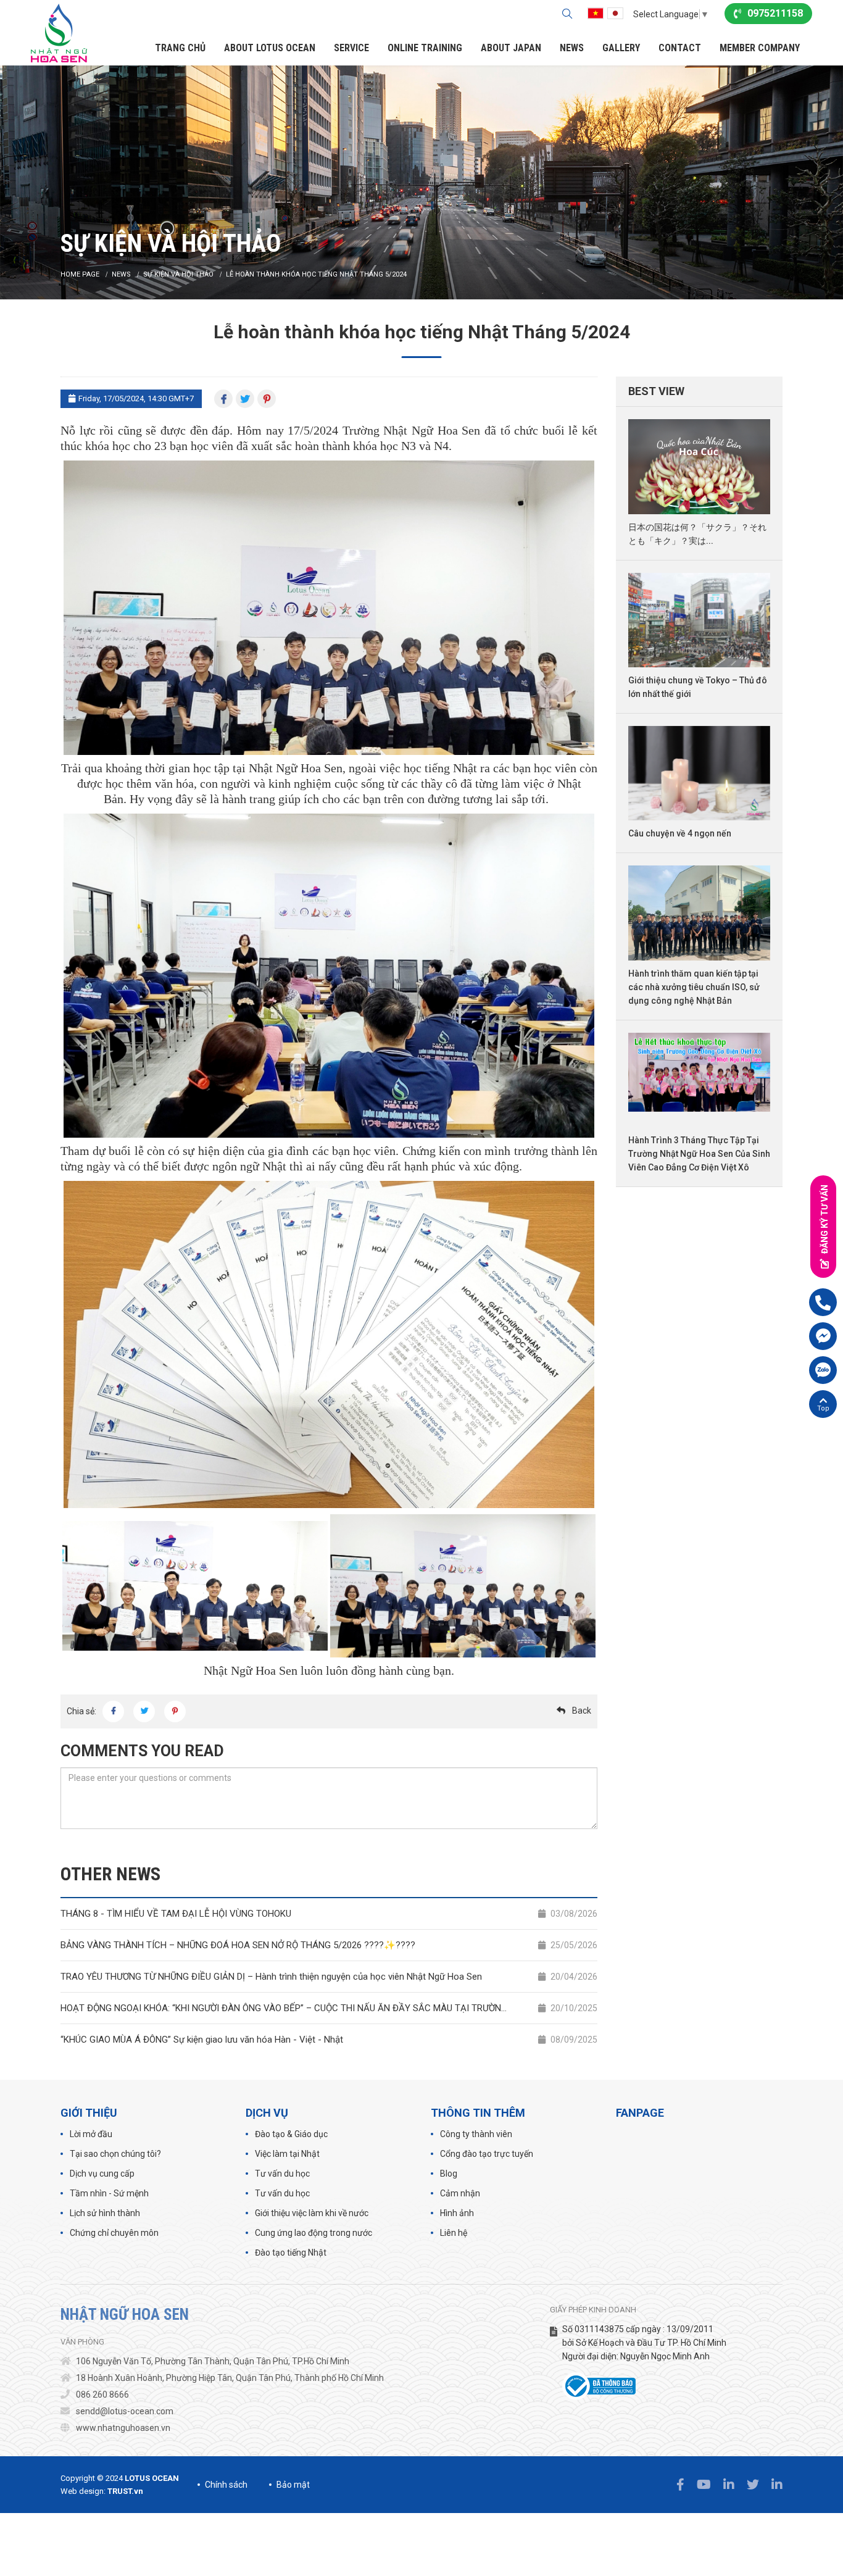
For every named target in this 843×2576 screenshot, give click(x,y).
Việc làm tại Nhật (287, 2154)
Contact (680, 48)
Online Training (425, 48)
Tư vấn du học (282, 2174)
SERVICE (351, 48)
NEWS (572, 48)
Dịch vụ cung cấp (102, 2174)
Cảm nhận (460, 2193)
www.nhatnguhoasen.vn (123, 2428)
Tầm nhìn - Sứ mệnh (109, 2193)
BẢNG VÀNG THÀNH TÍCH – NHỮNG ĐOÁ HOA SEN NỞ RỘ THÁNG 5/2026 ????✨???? (329, 1945)
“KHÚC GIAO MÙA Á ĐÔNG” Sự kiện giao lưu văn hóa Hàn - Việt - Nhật (329, 2040)
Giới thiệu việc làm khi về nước (312, 2213)
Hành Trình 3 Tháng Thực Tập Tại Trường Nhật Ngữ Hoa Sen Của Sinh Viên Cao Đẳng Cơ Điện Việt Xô (699, 1154)
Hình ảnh (457, 2213)
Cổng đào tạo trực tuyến (487, 2154)
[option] (421, 182)
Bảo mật (293, 2485)
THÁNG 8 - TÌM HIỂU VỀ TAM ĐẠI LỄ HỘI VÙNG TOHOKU (329, 1914)
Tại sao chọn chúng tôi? (115, 2154)
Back (582, 1711)
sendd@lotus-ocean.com (125, 2411)
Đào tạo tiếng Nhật (291, 2253)
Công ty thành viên (476, 2134)
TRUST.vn (125, 2491)
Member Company (760, 48)
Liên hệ (454, 2233)
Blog (449, 2174)
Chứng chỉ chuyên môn (114, 2233)
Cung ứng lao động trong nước (314, 2233)
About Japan (511, 48)
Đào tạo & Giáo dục (291, 2134)
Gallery (621, 48)
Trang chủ (180, 48)
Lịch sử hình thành (105, 2213)
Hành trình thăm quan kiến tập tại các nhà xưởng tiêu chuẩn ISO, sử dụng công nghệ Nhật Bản (694, 987)
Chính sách (226, 2485)
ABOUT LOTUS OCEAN (270, 48)
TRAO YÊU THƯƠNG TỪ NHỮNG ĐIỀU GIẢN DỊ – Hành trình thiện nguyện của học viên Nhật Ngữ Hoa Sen (329, 1977)
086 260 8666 (102, 2395)
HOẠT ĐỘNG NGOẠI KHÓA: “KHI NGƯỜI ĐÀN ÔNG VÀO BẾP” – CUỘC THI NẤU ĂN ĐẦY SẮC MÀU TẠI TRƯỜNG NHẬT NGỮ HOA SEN (329, 2008)
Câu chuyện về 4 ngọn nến (680, 833)
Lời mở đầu (91, 2134)
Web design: (83, 2491)
